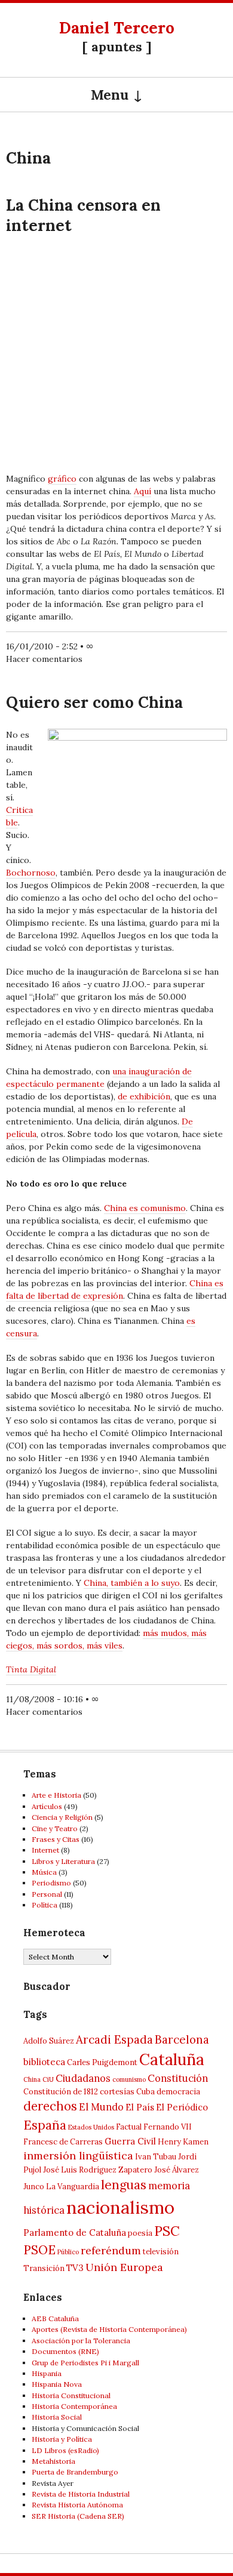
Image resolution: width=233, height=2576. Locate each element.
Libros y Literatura (63, 1861)
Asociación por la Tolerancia (81, 2341)
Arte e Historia (56, 1795)
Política (45, 1905)
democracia (178, 2092)
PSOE (39, 2250)
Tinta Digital (31, 1669)
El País (140, 2107)
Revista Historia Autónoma (77, 2505)
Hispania (47, 2373)
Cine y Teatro (55, 1828)
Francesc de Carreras (63, 2142)
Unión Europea (124, 2267)
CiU (48, 2079)
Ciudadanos (83, 2078)
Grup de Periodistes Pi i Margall (85, 2363)
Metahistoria (53, 2461)
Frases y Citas (56, 1839)
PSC (167, 2231)
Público (68, 2252)
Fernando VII (168, 2127)
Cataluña (172, 2059)
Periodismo (51, 1883)
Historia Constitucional (71, 2395)
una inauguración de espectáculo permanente (99, 1078)
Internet (45, 1850)
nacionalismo (120, 2207)
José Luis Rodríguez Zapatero (98, 2170)
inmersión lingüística (78, 2156)
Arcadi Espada (114, 2039)
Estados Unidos (91, 2127)
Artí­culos (47, 1806)
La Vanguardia (73, 2187)
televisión (161, 2252)
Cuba (145, 2092)
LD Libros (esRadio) (65, 2450)
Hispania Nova (57, 2384)
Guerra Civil (130, 2141)
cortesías (117, 2092)
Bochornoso (31, 873)
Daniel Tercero (117, 28)
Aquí (142, 491)
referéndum (111, 2250)
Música (44, 1872)
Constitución (178, 2078)
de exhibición (144, 1096)
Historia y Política (62, 2439)
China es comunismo (145, 1208)
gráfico (62, 479)
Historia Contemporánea (74, 2406)
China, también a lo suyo (132, 1583)
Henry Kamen (183, 2142)
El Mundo (101, 2107)
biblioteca (44, 2062)
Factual (129, 2127)
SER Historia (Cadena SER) (78, 2516)
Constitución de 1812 (61, 2092)
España (45, 2125)
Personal (47, 1894)
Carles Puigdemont (102, 2062)
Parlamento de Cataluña (75, 2233)
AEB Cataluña (55, 2318)
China (32, 2079)
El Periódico (182, 2107)
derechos (50, 2106)
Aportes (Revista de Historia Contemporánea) (109, 2329)
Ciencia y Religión (62, 1817)
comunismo (129, 2079)
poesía (140, 2233)
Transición (44, 2268)
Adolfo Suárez (49, 2041)
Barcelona (182, 2039)
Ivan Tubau (156, 2157)
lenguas (124, 2185)
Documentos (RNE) (65, 2351)
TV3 (75, 2268)
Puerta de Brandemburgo (75, 2472)
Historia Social (57, 2417)
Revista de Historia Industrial (81, 2494)
